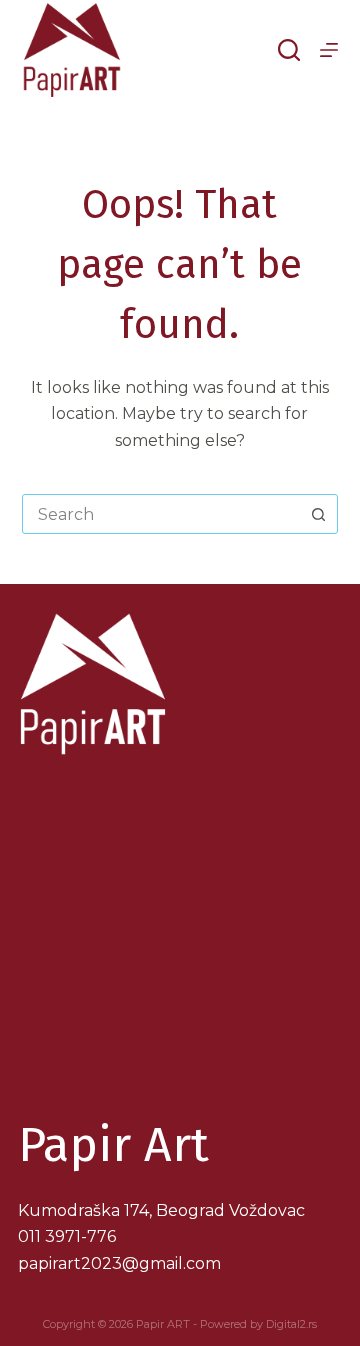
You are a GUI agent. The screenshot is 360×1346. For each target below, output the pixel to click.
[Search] (289, 50)
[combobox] (161, 514)
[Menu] (329, 50)
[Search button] (318, 514)
